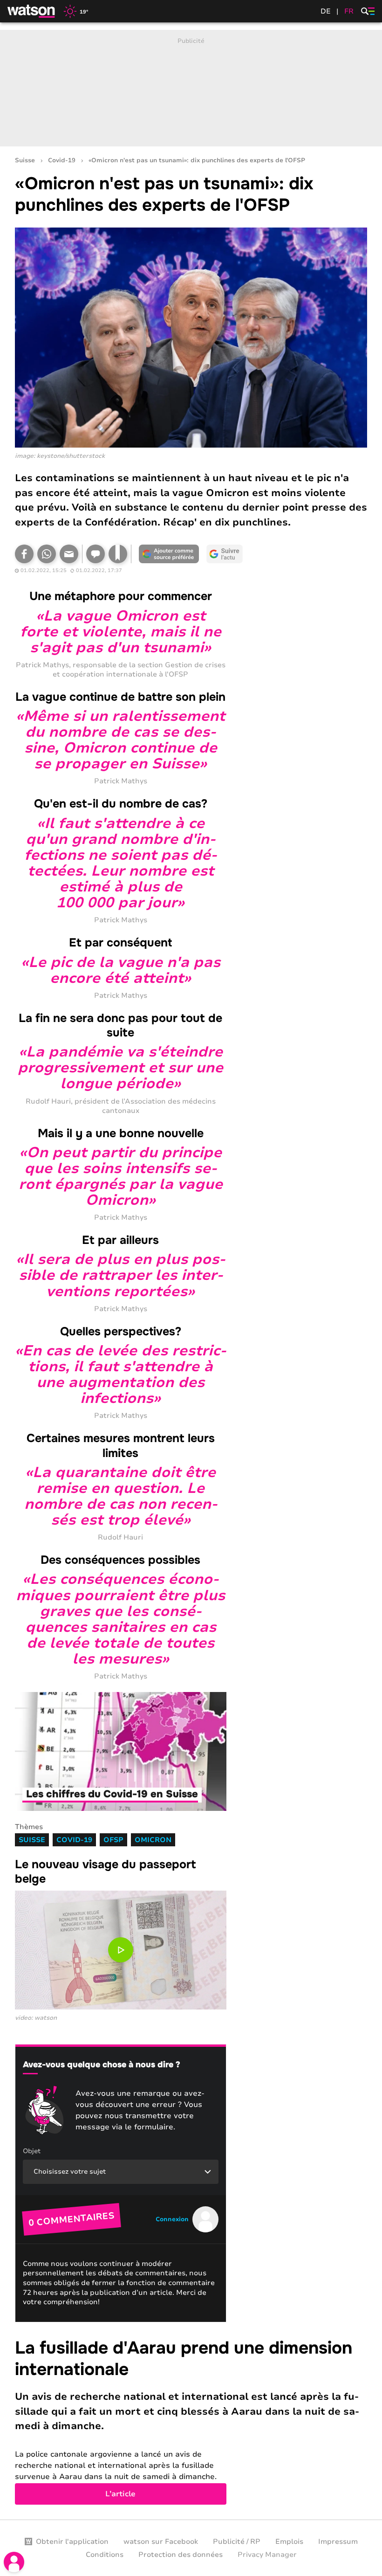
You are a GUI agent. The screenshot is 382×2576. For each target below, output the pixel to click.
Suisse (25, 161)
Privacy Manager (267, 2555)
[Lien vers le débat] (95, 554)
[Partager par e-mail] (69, 554)
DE (326, 11)
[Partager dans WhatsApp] (47, 554)
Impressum (338, 2541)
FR (349, 11)
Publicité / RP (237, 2541)
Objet (32, 2151)
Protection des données (181, 2555)
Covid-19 (62, 161)
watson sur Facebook (161, 2541)
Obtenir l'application (72, 2541)
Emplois (289, 2541)
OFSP (113, 1840)
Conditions (105, 2555)
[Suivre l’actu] (225, 554)
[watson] (32, 11)
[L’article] (191, 2421)
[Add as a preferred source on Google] (169, 554)
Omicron (153, 1840)
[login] (14, 2562)
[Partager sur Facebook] (24, 554)
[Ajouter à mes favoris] (118, 554)
